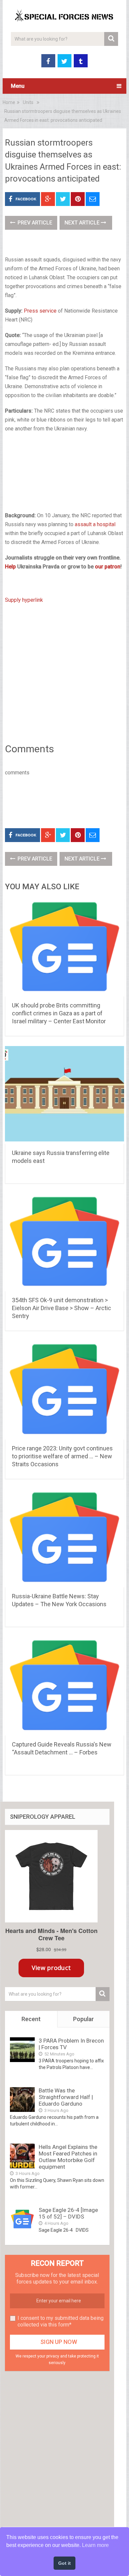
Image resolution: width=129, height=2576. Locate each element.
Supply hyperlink (24, 600)
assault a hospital (95, 524)
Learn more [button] (95, 2545)
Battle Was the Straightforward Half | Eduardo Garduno (66, 2097)
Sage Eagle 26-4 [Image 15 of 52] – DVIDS (68, 2213)
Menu (18, 86)
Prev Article (34, 223)
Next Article (83, 223)
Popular (84, 2019)
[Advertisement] (64, 473)
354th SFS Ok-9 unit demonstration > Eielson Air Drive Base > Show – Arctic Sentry (62, 1308)
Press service (40, 311)
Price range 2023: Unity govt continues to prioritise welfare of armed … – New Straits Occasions (62, 1456)
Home (9, 102)
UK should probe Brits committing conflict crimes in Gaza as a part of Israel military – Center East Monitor (59, 1013)
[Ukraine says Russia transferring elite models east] (64, 1095)
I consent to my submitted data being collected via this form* (61, 2321)
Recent (31, 2019)
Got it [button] (64, 2563)
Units (28, 102)
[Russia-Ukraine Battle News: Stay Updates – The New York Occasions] (64, 1538)
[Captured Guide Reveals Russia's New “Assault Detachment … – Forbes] (64, 1686)
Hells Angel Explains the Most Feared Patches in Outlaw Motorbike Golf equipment (68, 2157)
